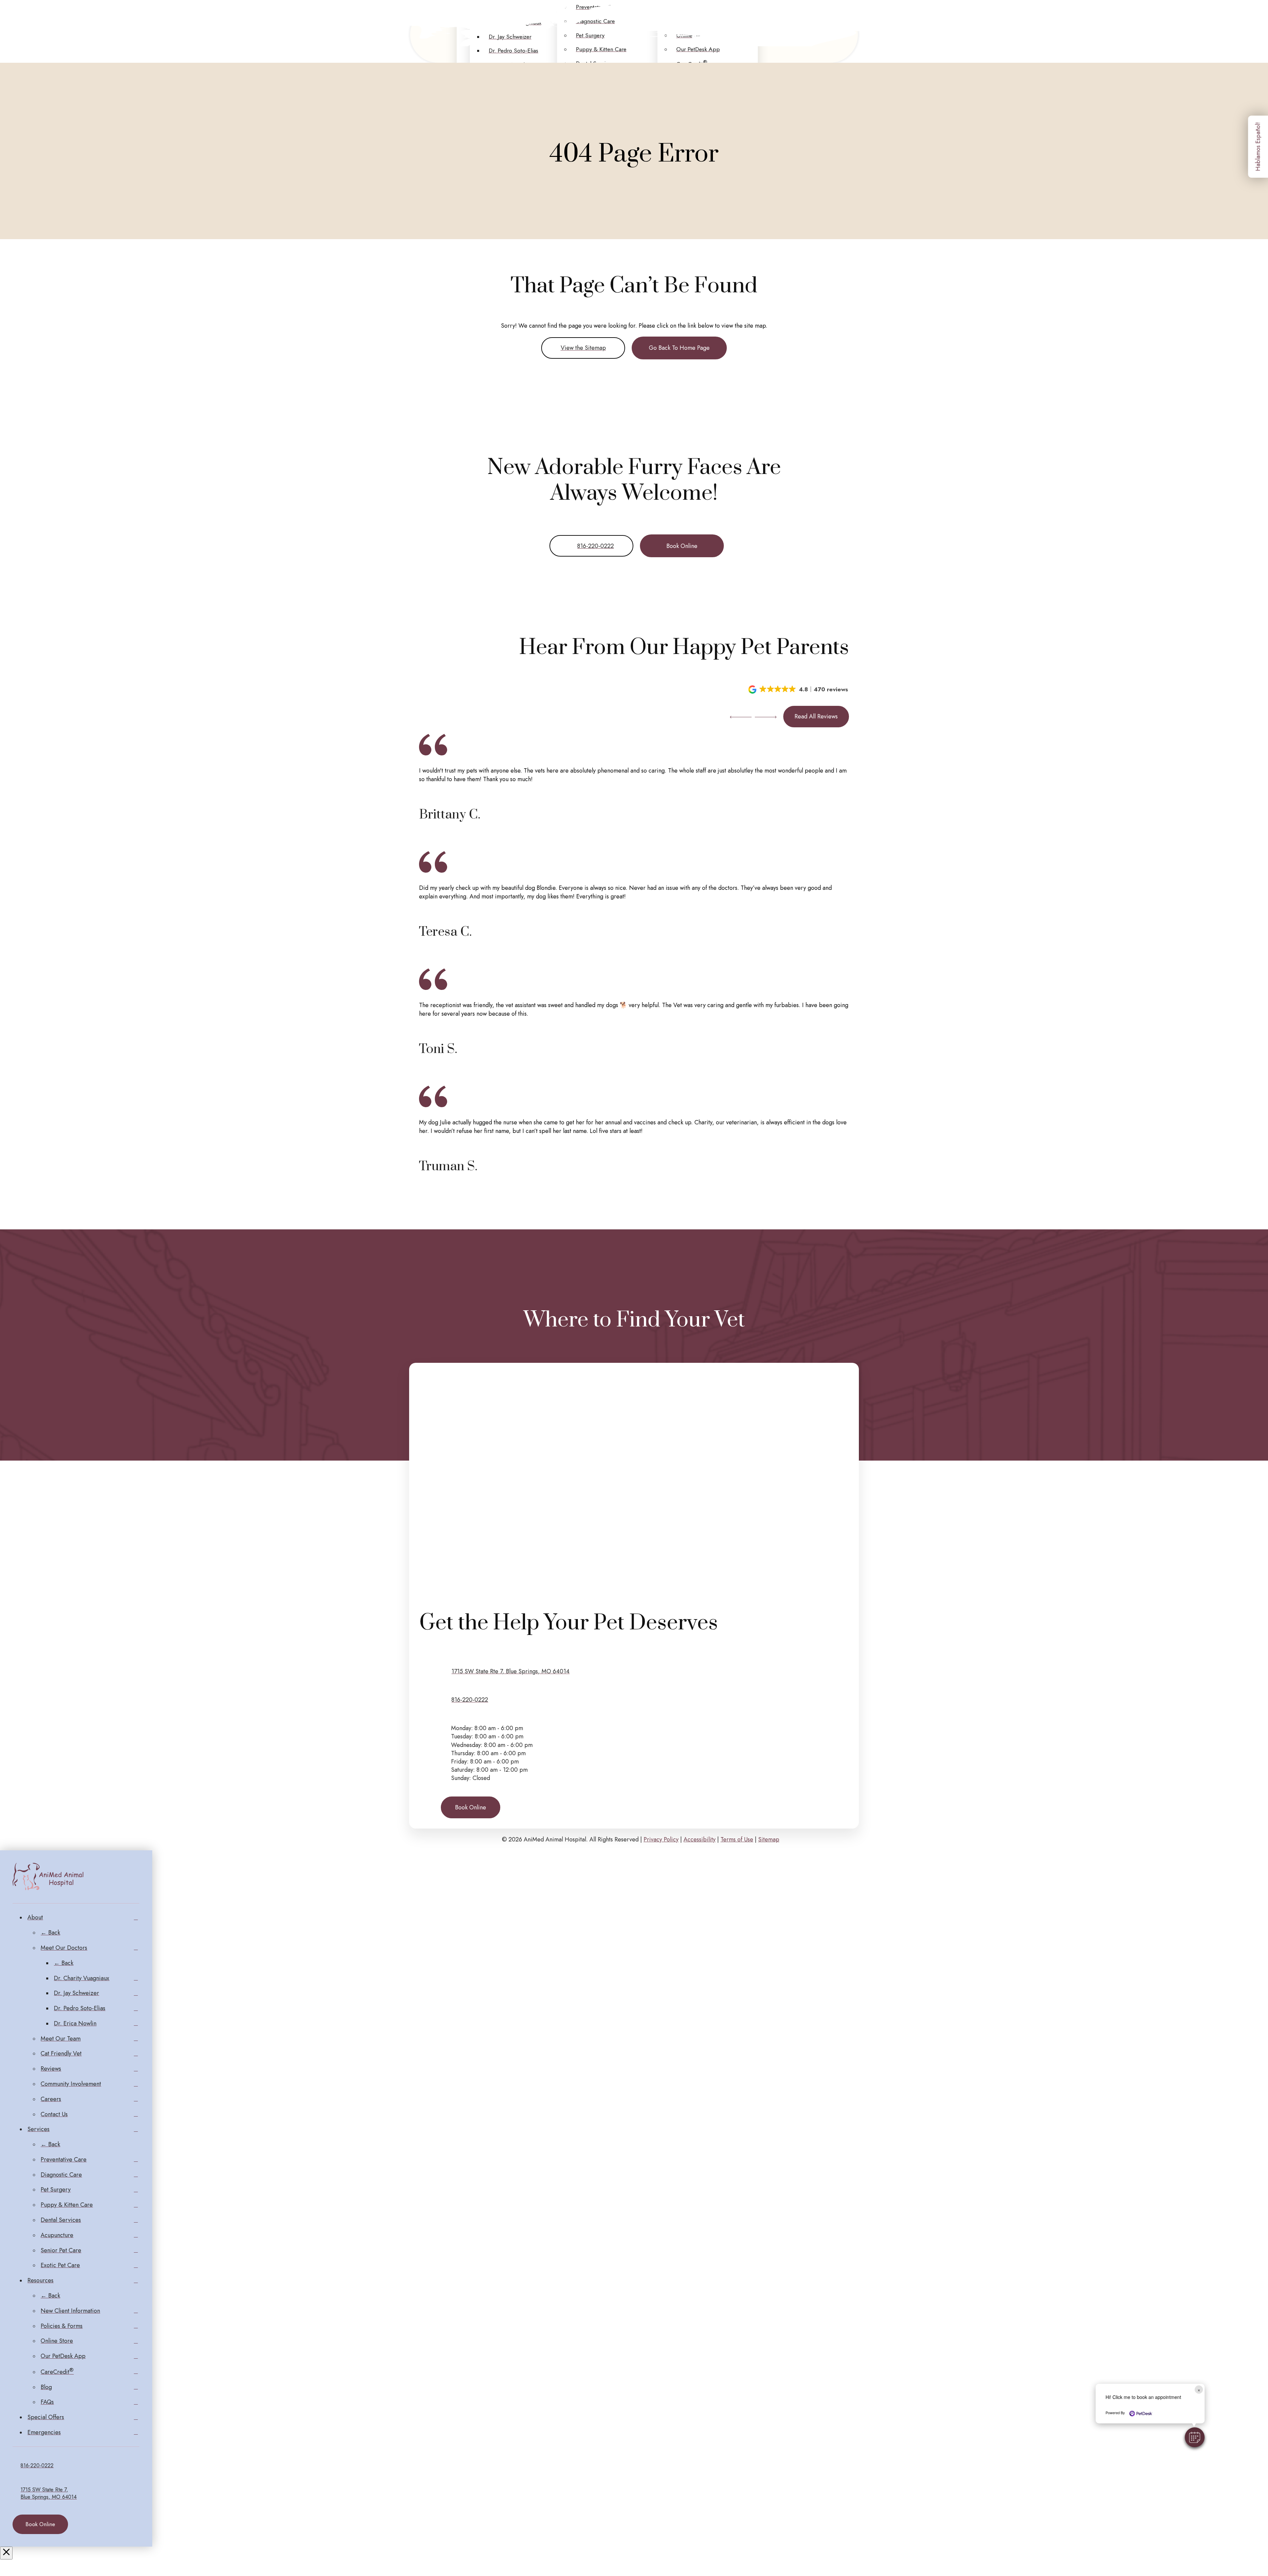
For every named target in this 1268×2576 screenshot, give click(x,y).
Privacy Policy (661, 1839)
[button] (799, 689)
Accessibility (700, 1839)
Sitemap (769, 1839)
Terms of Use (737, 1839)
